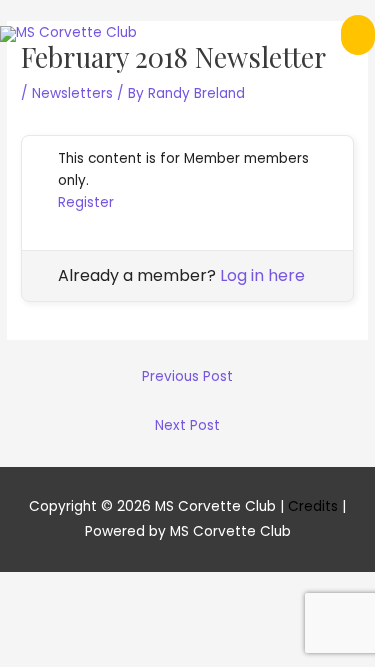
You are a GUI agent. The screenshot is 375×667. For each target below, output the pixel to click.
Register (86, 202)
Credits (313, 506)
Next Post (187, 425)
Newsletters (72, 93)
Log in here (262, 275)
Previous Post (187, 376)
